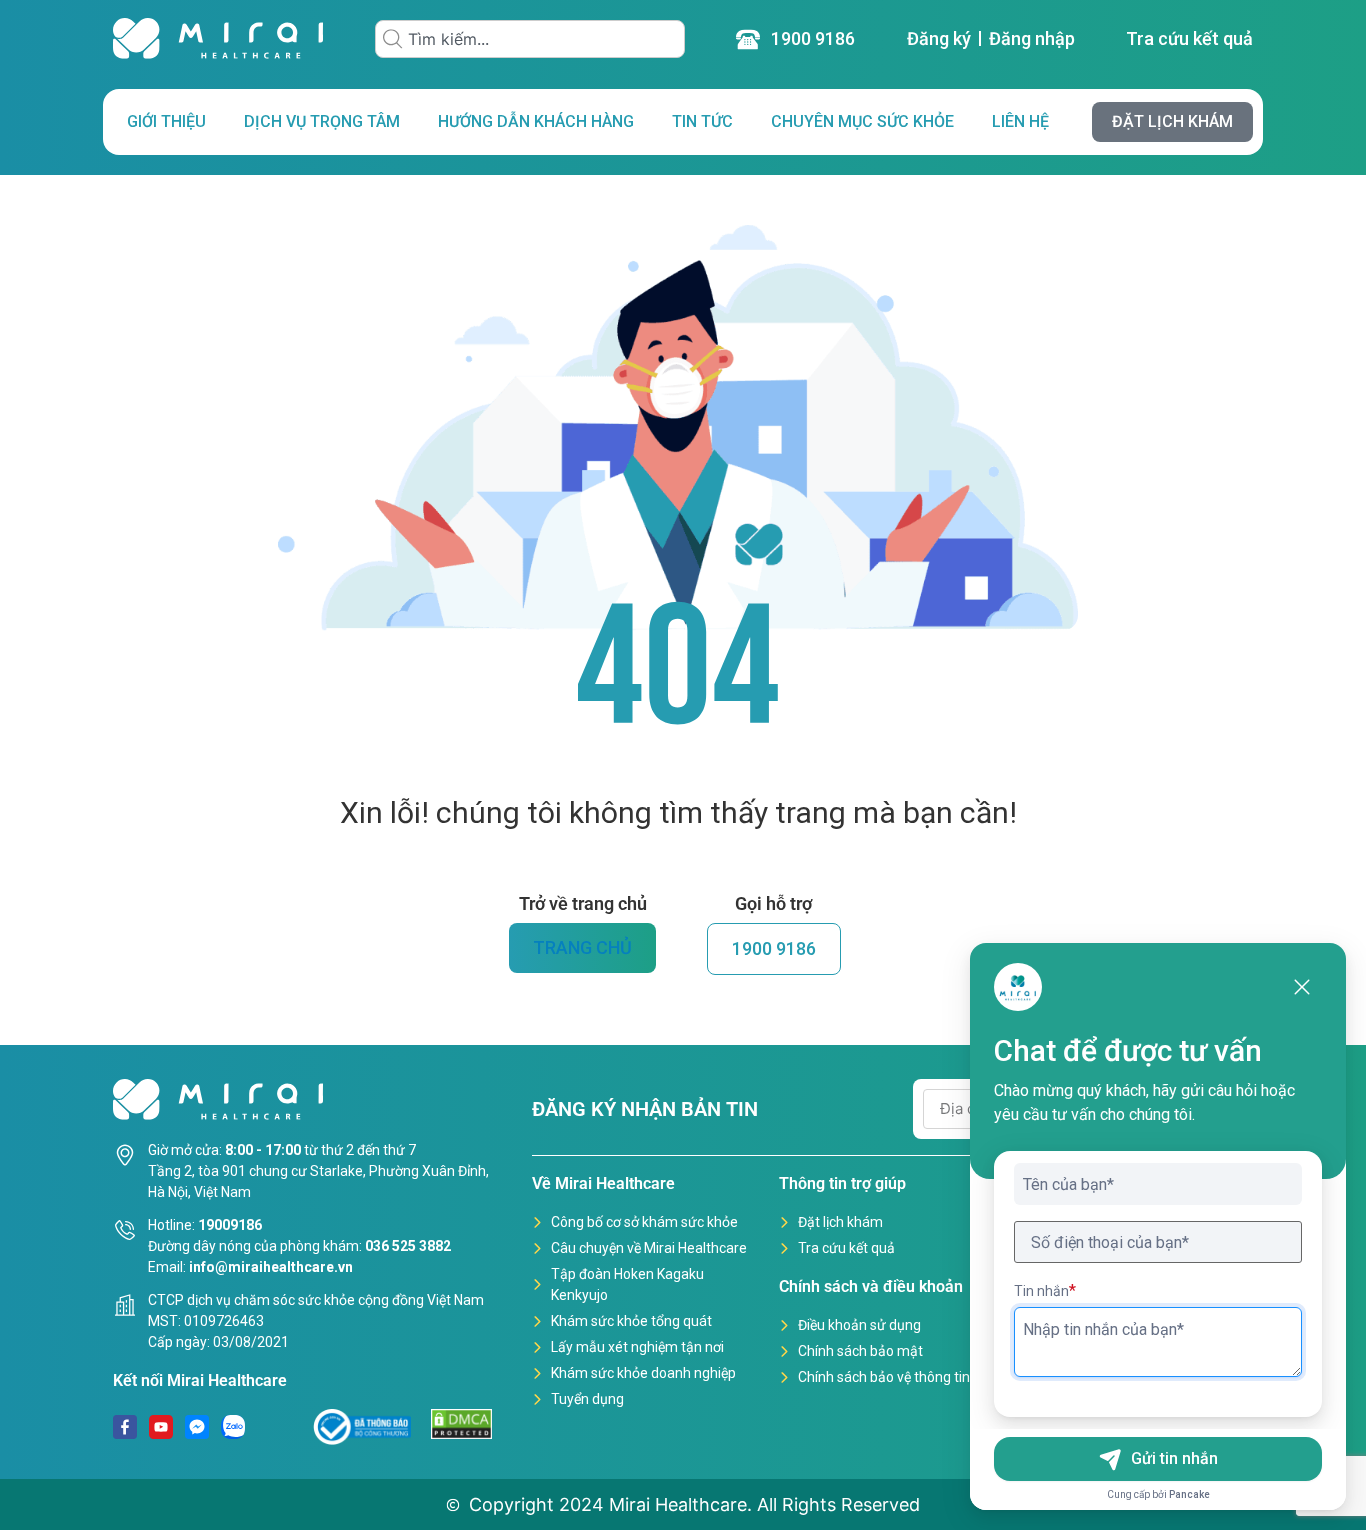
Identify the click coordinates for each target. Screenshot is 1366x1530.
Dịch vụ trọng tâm (322, 121)
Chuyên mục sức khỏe (862, 121)
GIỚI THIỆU (166, 121)
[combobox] (530, 39)
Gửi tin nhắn (1174, 1458)
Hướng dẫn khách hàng (536, 121)
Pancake (1189, 1494)
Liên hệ (1020, 121)
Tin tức (702, 121)
